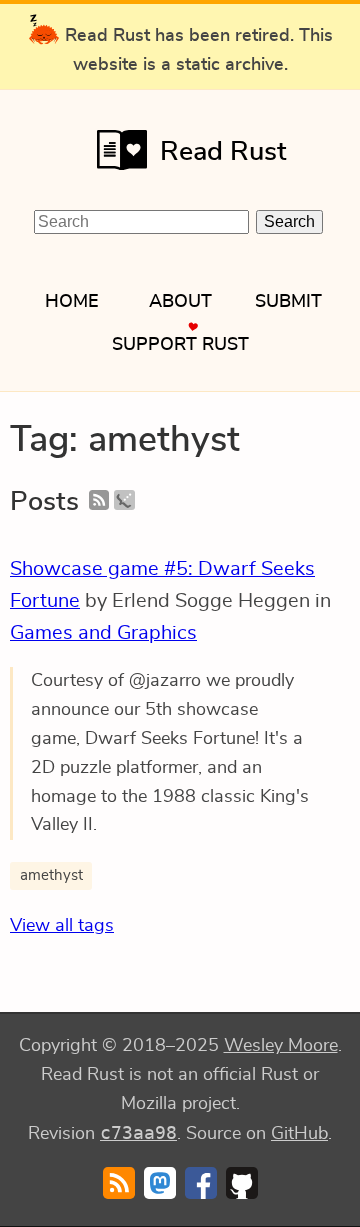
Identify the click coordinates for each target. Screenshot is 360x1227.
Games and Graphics (103, 633)
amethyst (51, 875)
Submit (288, 302)
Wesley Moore (281, 1046)
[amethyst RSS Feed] (99, 501)
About (180, 302)
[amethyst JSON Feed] (124, 501)
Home (72, 302)
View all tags (62, 926)
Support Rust (180, 345)
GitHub (299, 1134)
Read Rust (223, 151)
